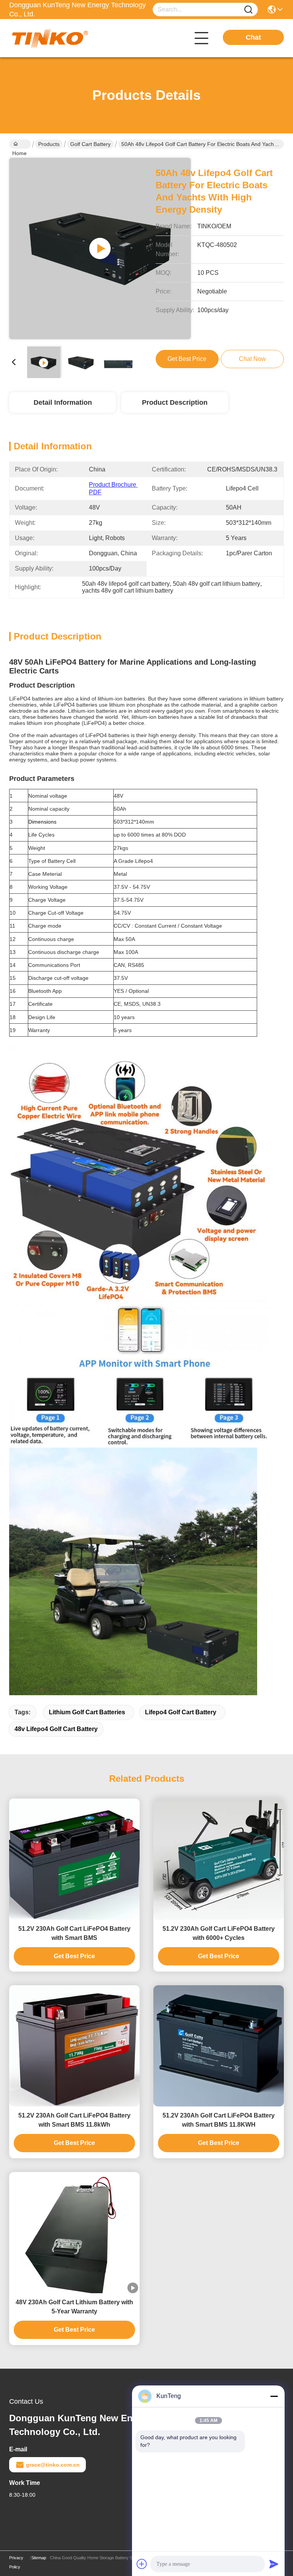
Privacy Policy (16, 2562)
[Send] (274, 2564)
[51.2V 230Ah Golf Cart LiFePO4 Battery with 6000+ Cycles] (219, 1859)
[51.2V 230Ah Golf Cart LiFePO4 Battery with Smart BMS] (74, 1859)
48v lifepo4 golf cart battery (56, 1729)
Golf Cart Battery (90, 144)
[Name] (248, 10)
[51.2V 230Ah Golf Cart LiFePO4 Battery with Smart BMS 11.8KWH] (219, 2046)
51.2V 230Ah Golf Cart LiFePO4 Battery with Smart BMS (74, 1933)
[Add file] (142, 2564)
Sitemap (39, 2558)
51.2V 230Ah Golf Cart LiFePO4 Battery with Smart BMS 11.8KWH (219, 2120)
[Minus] (274, 2396)
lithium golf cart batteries (87, 1712)
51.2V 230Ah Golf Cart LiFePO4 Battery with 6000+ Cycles (219, 1933)
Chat (253, 37)
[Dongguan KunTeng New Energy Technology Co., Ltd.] (51, 38)
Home (20, 144)
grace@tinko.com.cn (53, 2465)
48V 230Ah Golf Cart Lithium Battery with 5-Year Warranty (74, 2307)
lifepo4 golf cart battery (181, 1712)
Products (49, 144)
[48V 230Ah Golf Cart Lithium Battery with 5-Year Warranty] (74, 2233)
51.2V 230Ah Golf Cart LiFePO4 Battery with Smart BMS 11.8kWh (74, 2120)
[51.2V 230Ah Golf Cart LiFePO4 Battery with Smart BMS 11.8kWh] (74, 2046)
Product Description (175, 402)
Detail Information (63, 402)
